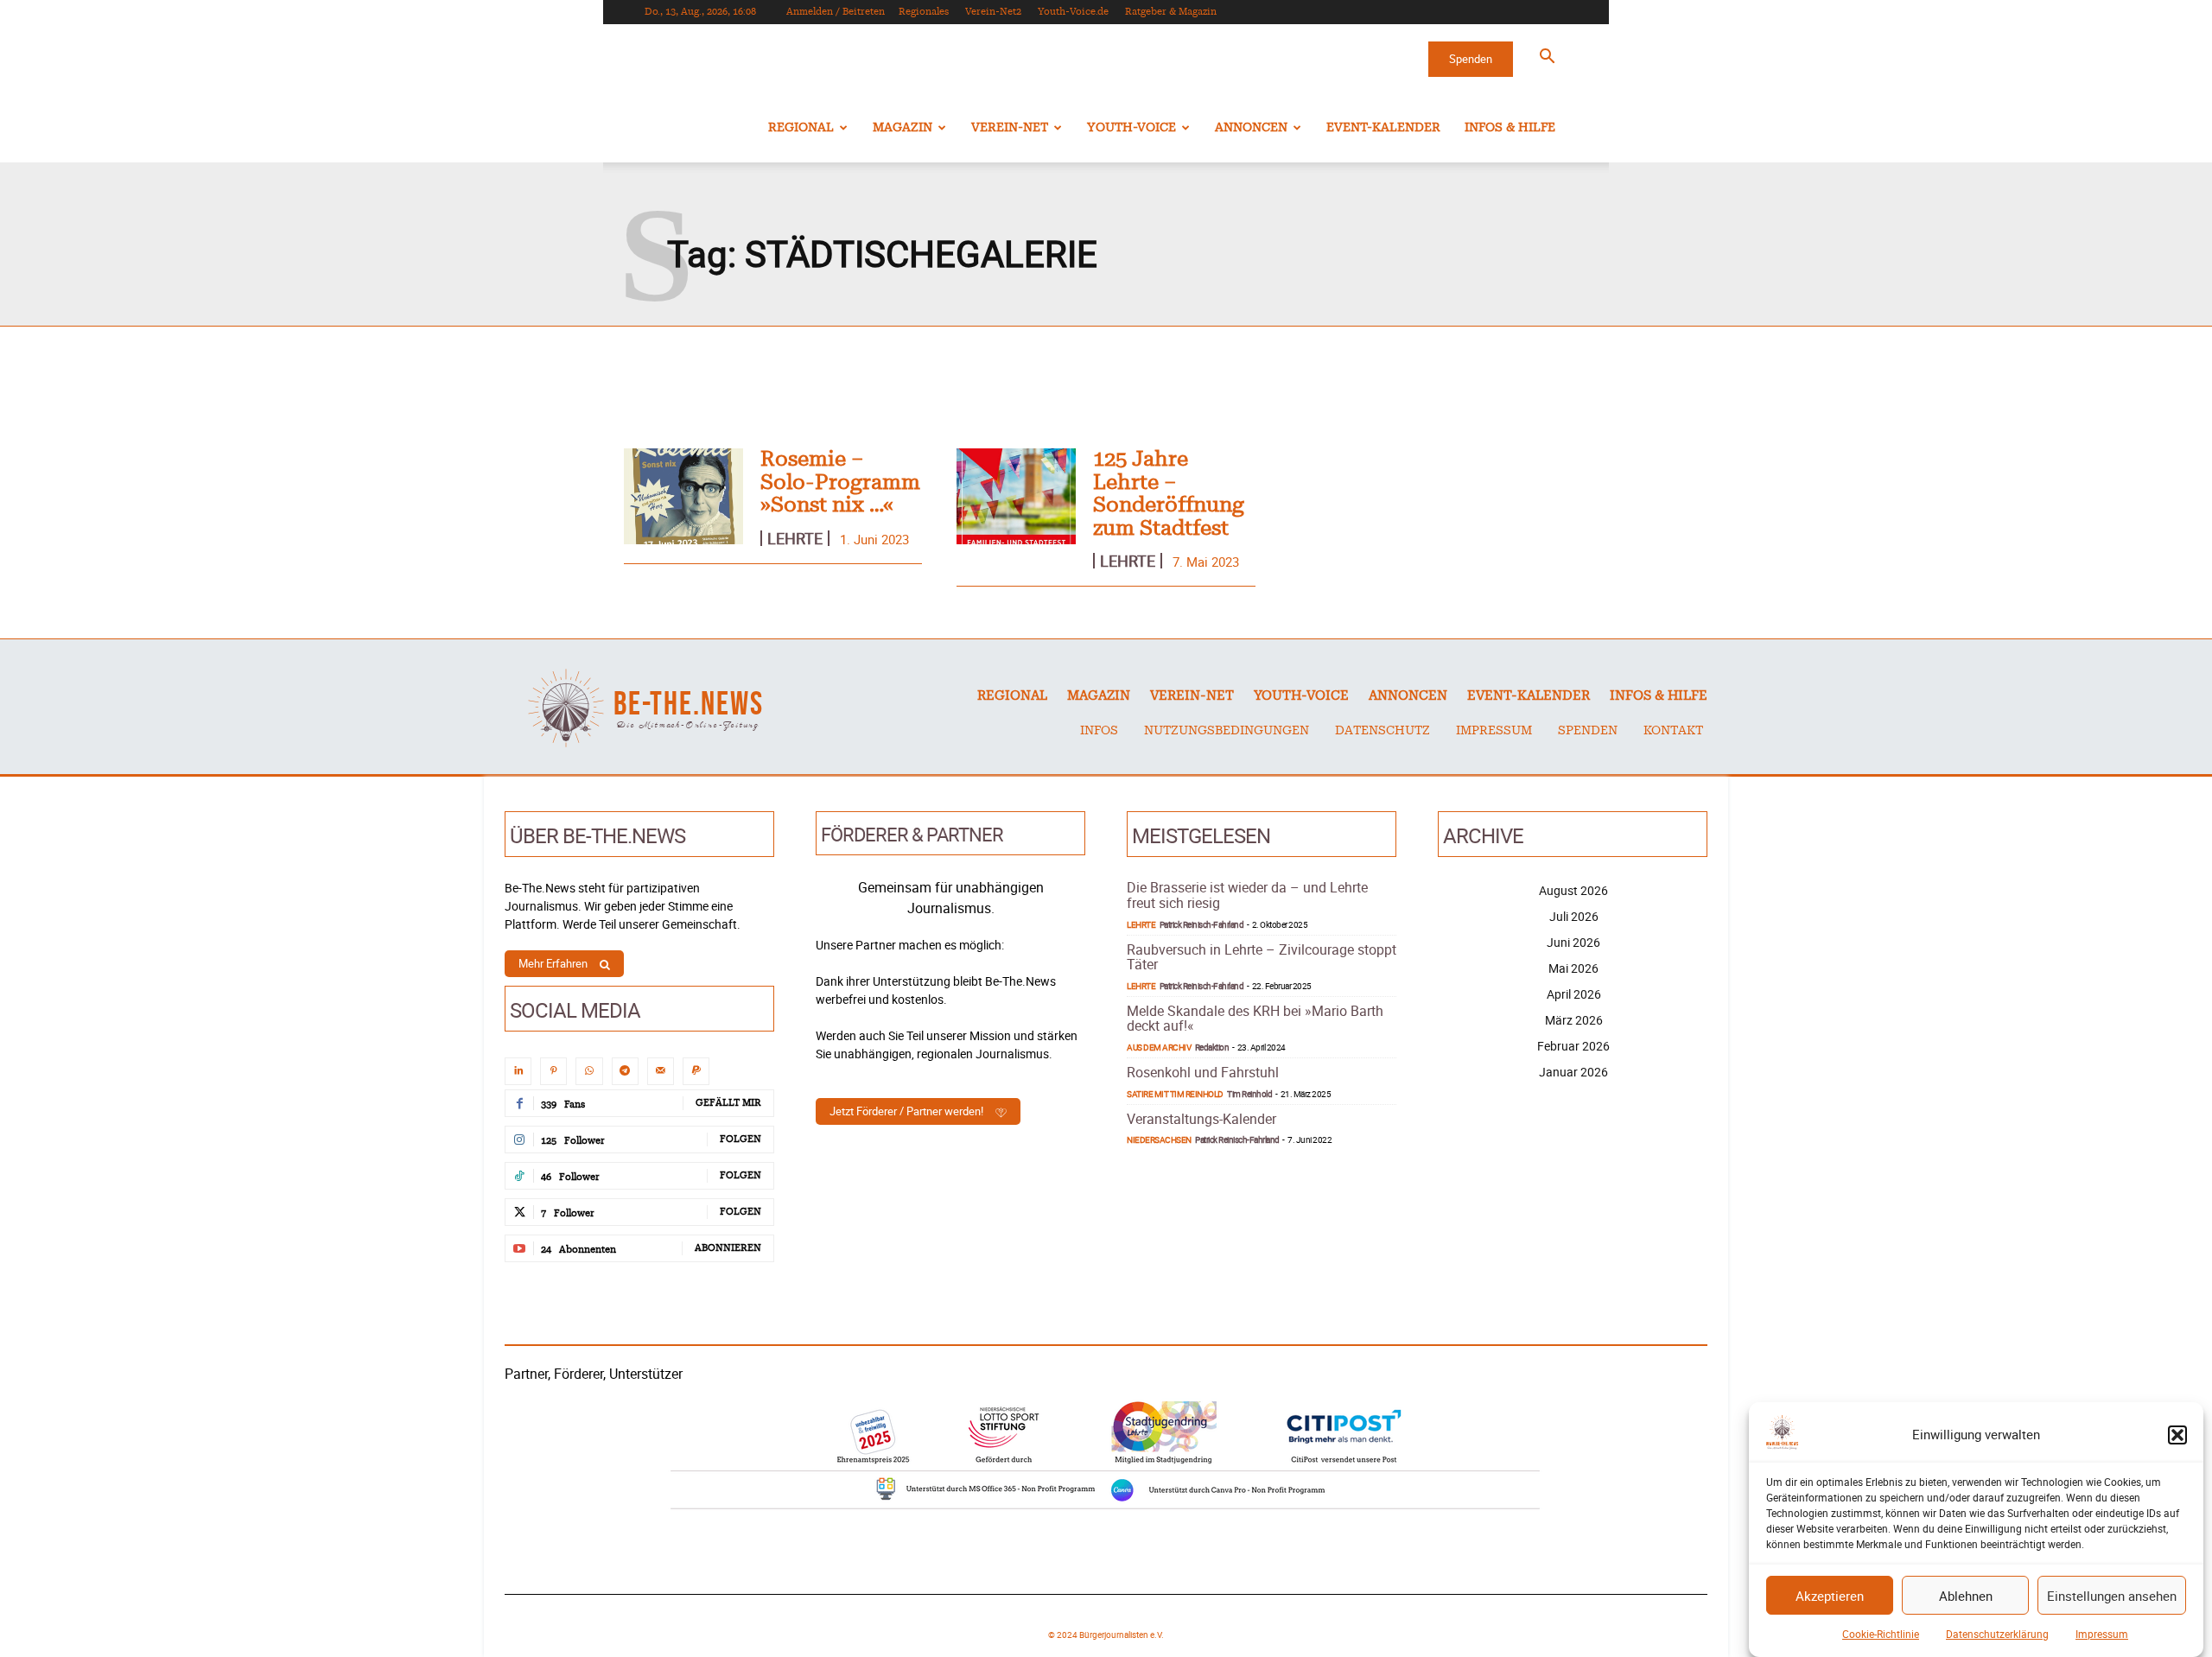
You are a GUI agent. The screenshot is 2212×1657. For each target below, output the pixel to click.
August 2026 (1573, 890)
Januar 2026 (1573, 1072)
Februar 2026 (1573, 1046)
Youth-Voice (1131, 128)
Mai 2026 (1573, 968)
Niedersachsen (1159, 1140)
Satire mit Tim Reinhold (1175, 1094)
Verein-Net (1010, 128)
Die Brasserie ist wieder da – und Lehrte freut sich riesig (1247, 895)
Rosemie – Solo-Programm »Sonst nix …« (840, 482)
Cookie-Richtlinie (1881, 1634)
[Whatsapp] (589, 1071)
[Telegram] (625, 1071)
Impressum (2102, 1634)
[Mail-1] (661, 1071)
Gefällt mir (728, 1103)
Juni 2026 (1573, 942)
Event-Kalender (1383, 128)
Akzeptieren (1830, 1596)
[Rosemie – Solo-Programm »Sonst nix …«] (683, 496)
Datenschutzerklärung (1997, 1634)
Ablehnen (1966, 1596)
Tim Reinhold (1249, 1094)
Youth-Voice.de (1073, 12)
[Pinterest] (553, 1071)
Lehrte (795, 538)
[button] (2177, 1435)
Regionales (924, 12)
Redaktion (1212, 1047)
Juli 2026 (1574, 916)
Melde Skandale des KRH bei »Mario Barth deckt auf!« (1255, 1019)
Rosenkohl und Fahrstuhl (1203, 1072)
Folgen (741, 1139)
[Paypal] (696, 1071)
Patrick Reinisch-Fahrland (1202, 924)
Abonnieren (728, 1248)
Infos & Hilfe (1510, 128)
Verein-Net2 (993, 12)
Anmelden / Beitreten (836, 12)
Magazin (903, 128)
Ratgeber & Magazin (1171, 12)
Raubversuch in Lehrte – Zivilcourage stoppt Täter (1262, 957)
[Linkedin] (518, 1071)
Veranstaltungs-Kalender (1201, 1119)
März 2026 (1574, 1020)
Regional (801, 128)
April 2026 (1574, 994)
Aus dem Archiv (1159, 1047)
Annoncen (1251, 128)
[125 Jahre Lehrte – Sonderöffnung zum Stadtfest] (1016, 496)
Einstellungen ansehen (2112, 1596)
